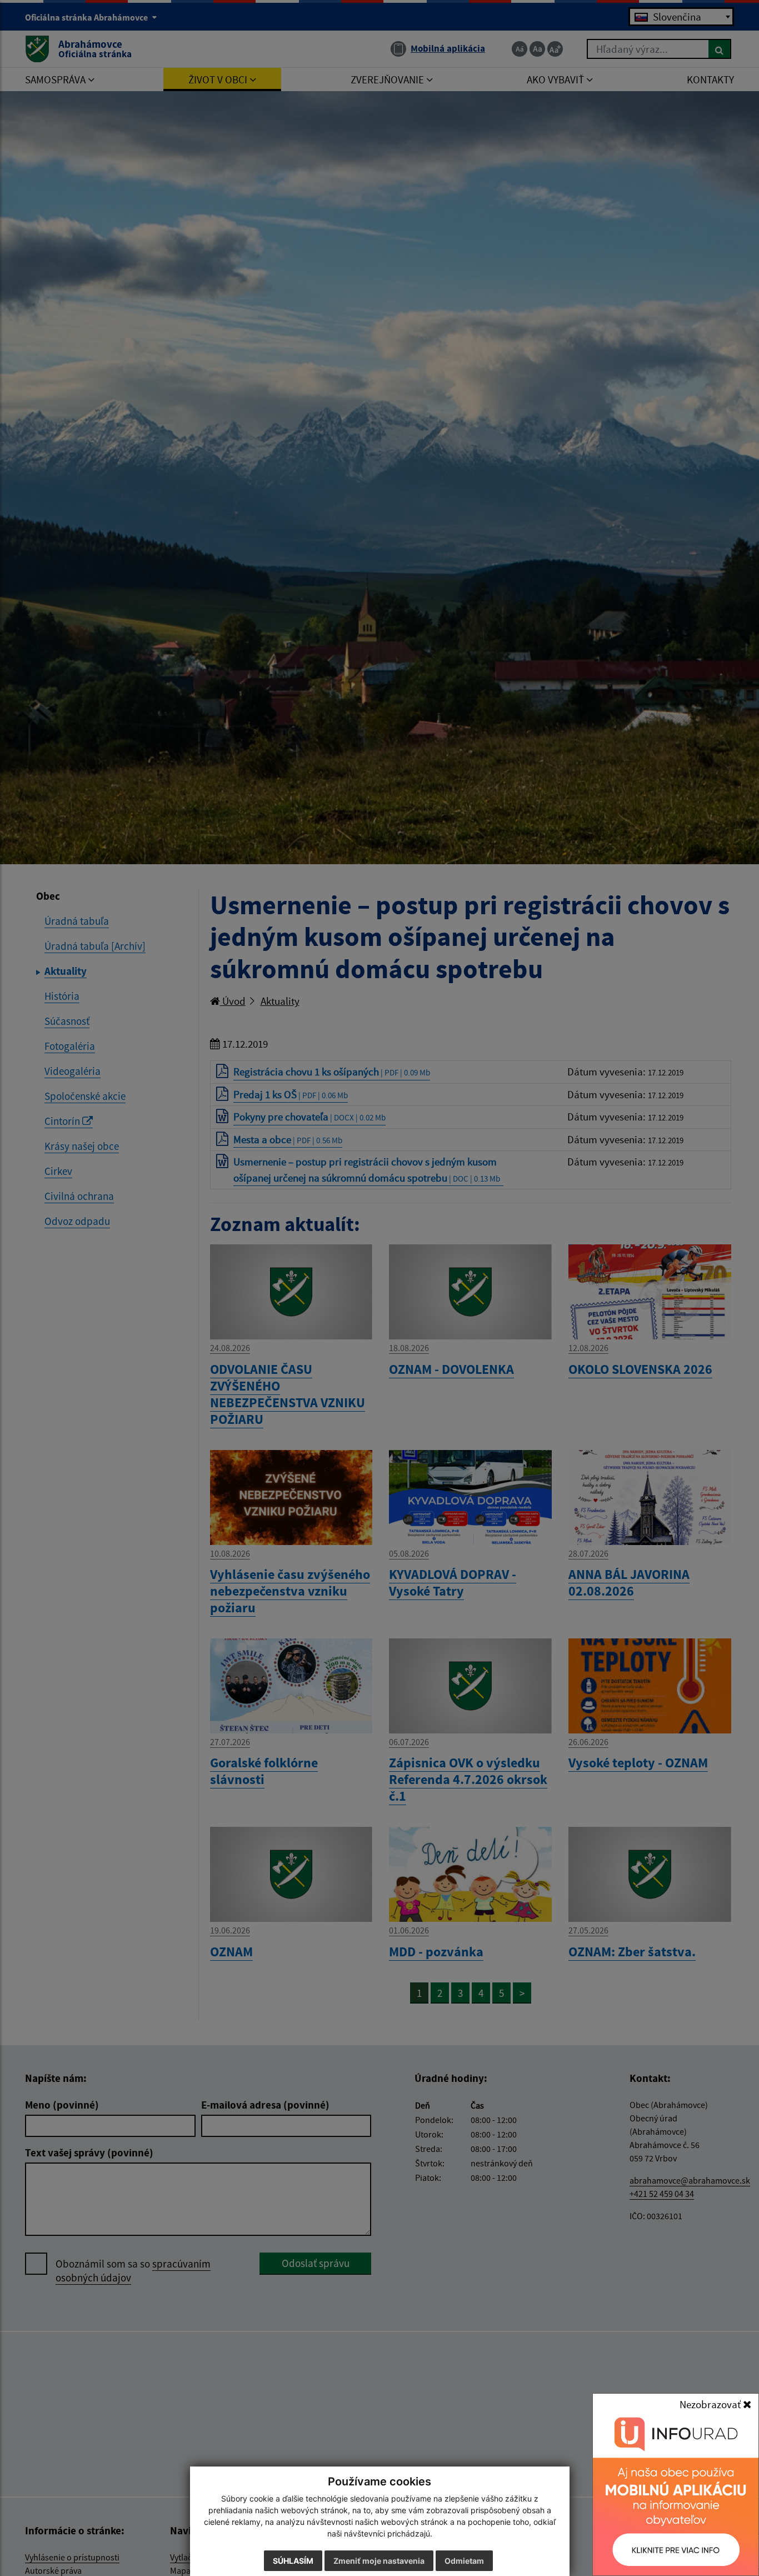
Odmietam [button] (464, 2561)
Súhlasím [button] (293, 2561)
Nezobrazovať (711, 2404)
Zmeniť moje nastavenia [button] (379, 2561)
